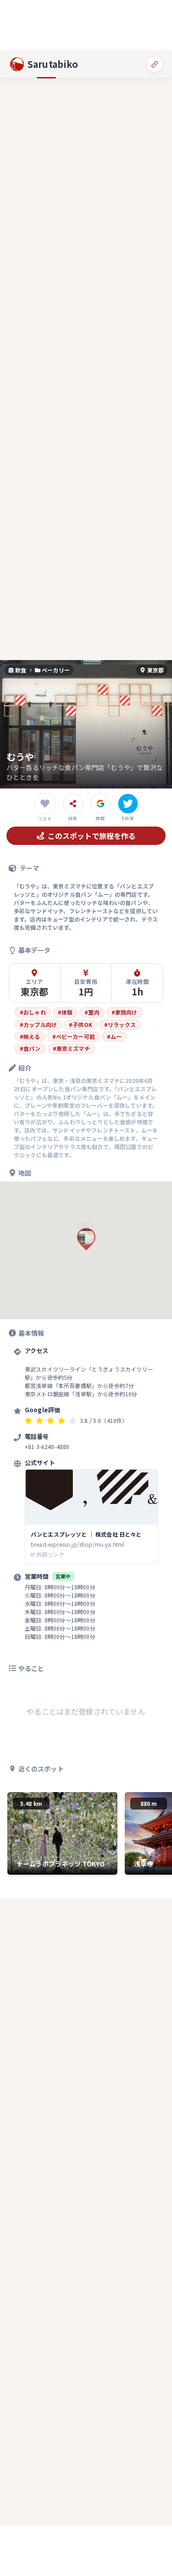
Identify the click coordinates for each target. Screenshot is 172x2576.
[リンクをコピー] (155, 64)
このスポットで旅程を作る (92, 836)
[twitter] (128, 804)
